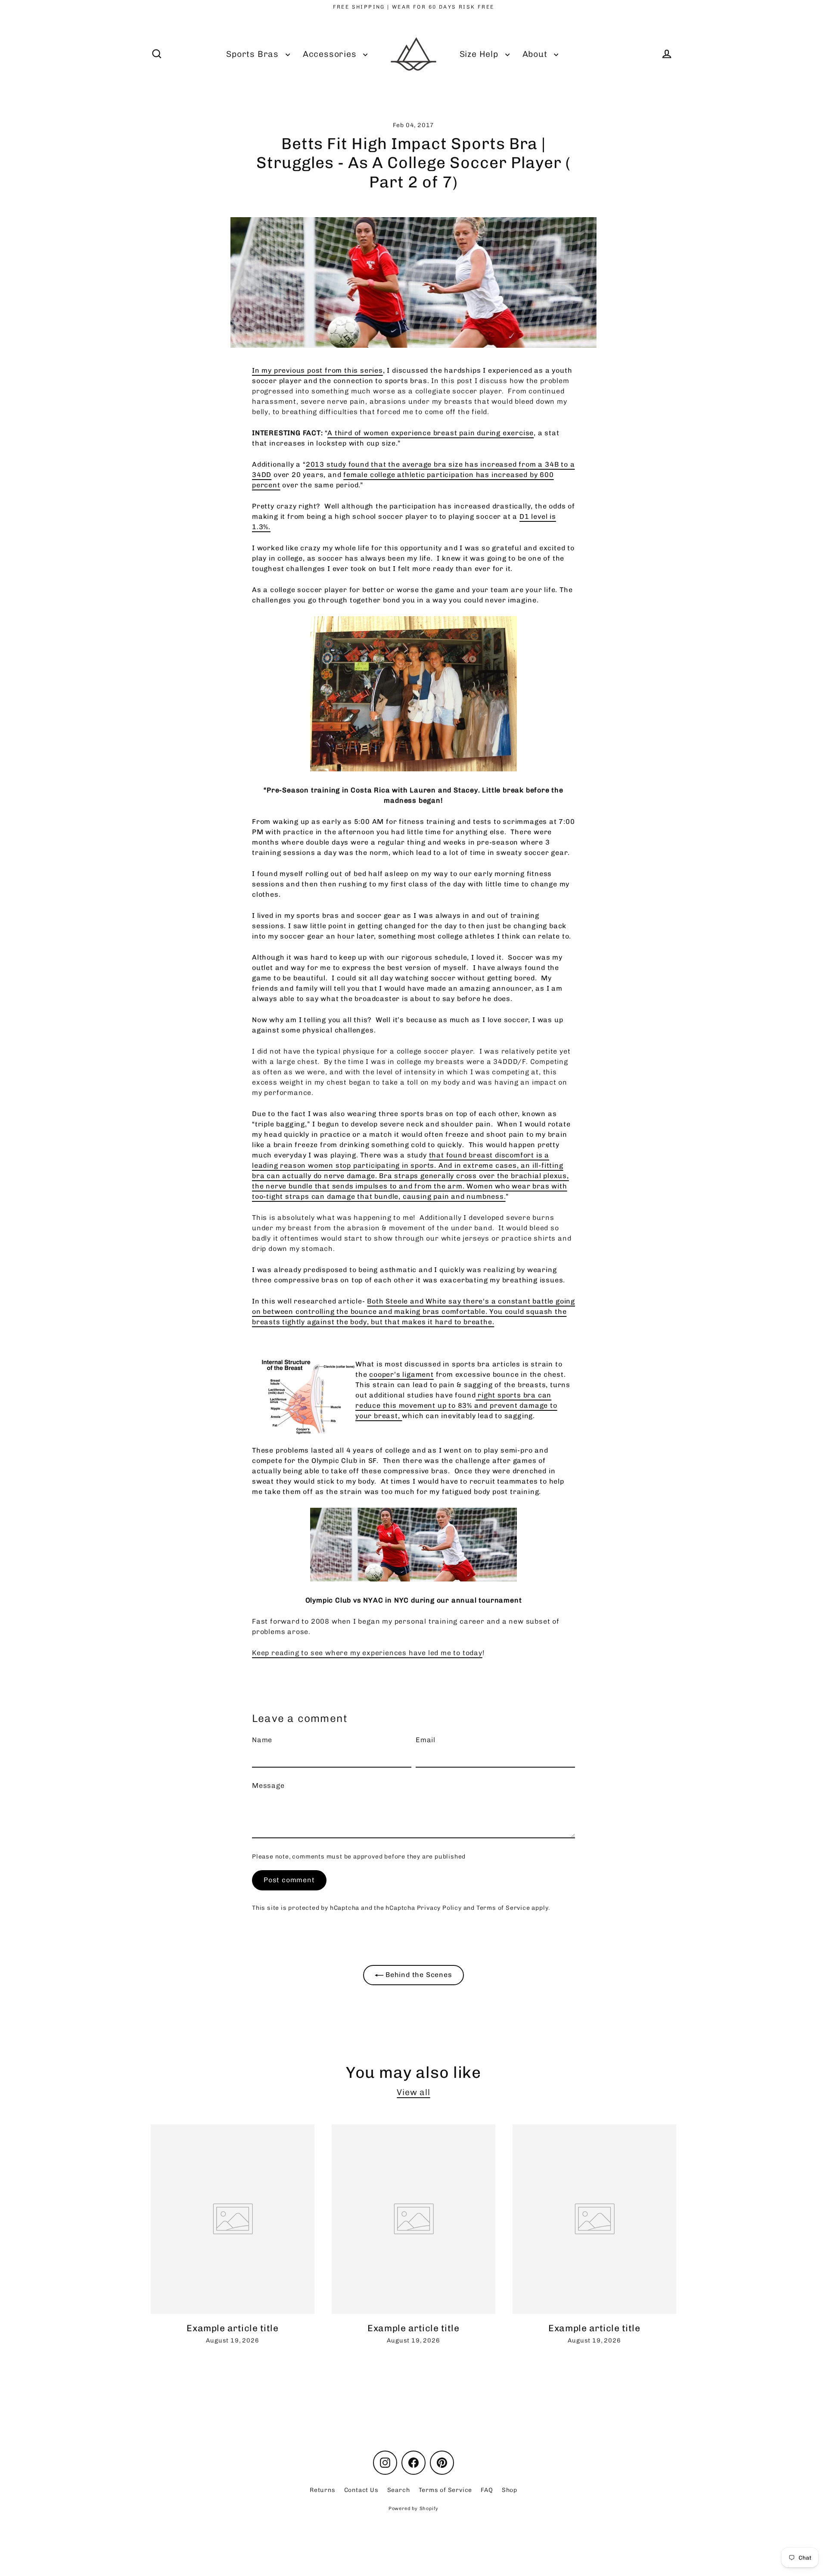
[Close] (519, 1177)
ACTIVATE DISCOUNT (472, 1389)
